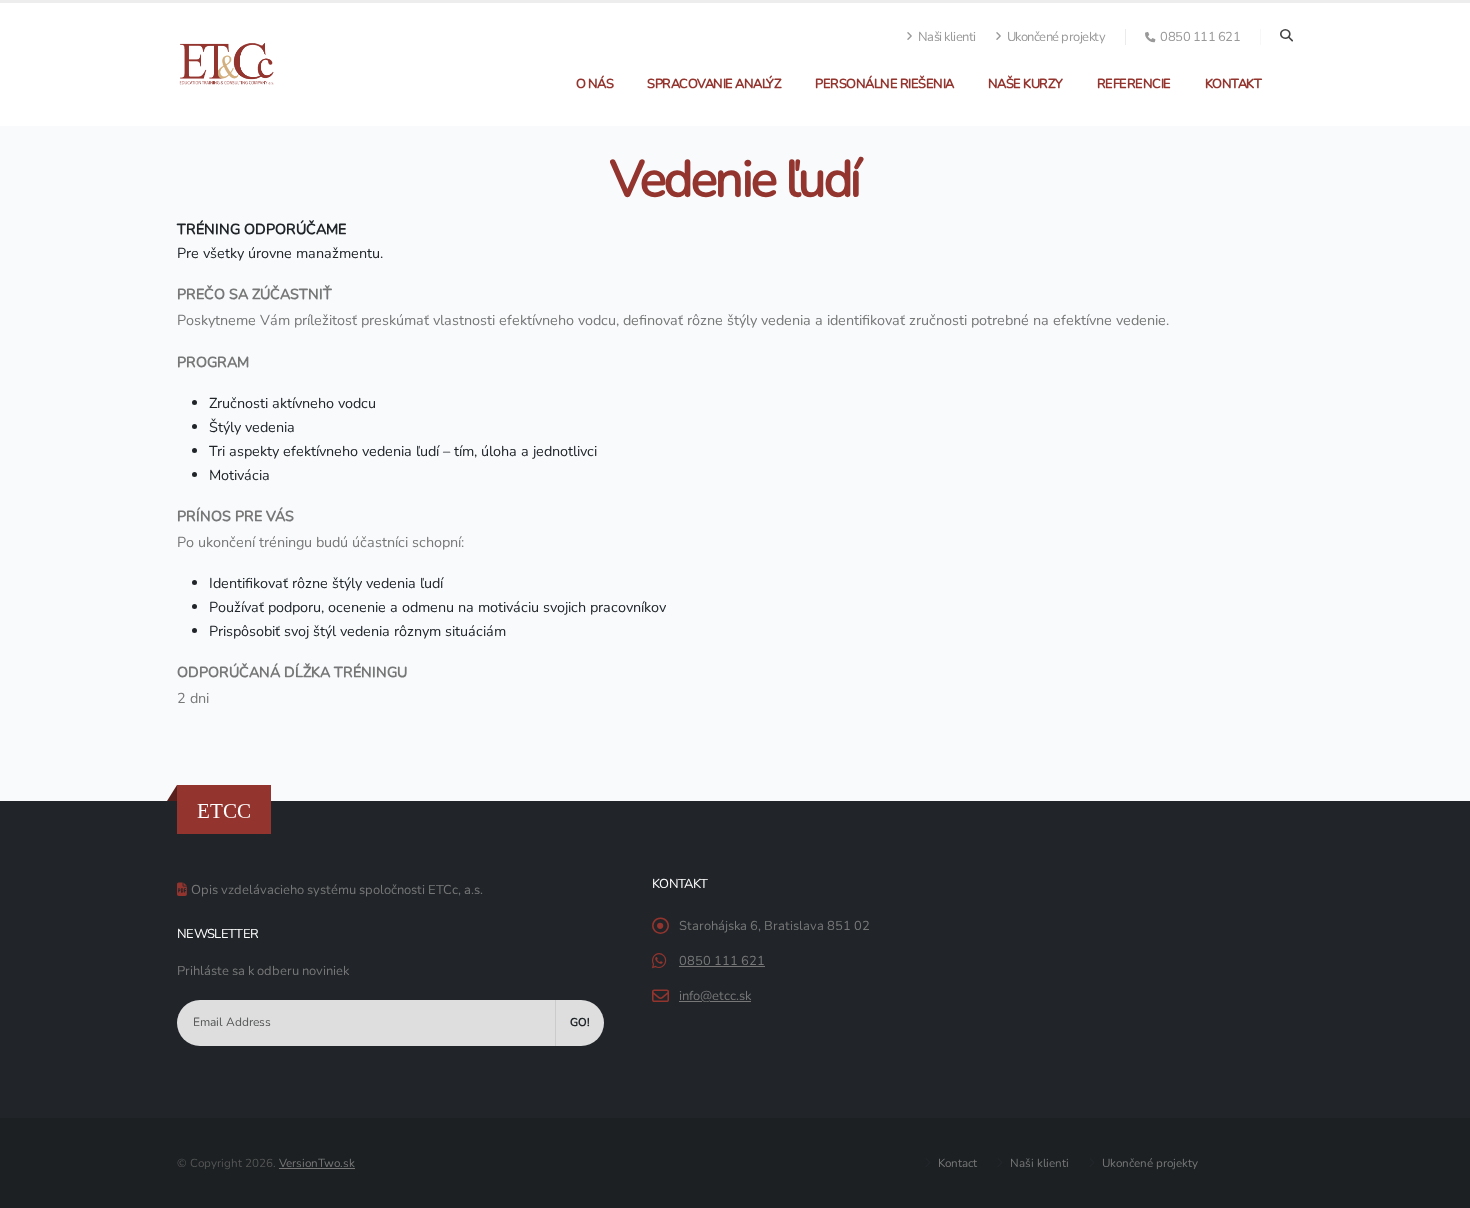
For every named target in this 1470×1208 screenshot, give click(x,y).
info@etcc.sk (715, 996)
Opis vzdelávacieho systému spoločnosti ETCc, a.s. (337, 890)
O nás (595, 84)
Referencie (1134, 84)
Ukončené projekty (1054, 37)
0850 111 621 (722, 961)
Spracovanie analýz (714, 84)
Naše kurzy (1025, 84)
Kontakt (1233, 84)
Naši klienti (945, 37)
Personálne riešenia (884, 84)
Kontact (956, 1163)
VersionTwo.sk (317, 1163)
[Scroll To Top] (1435, 1185)
